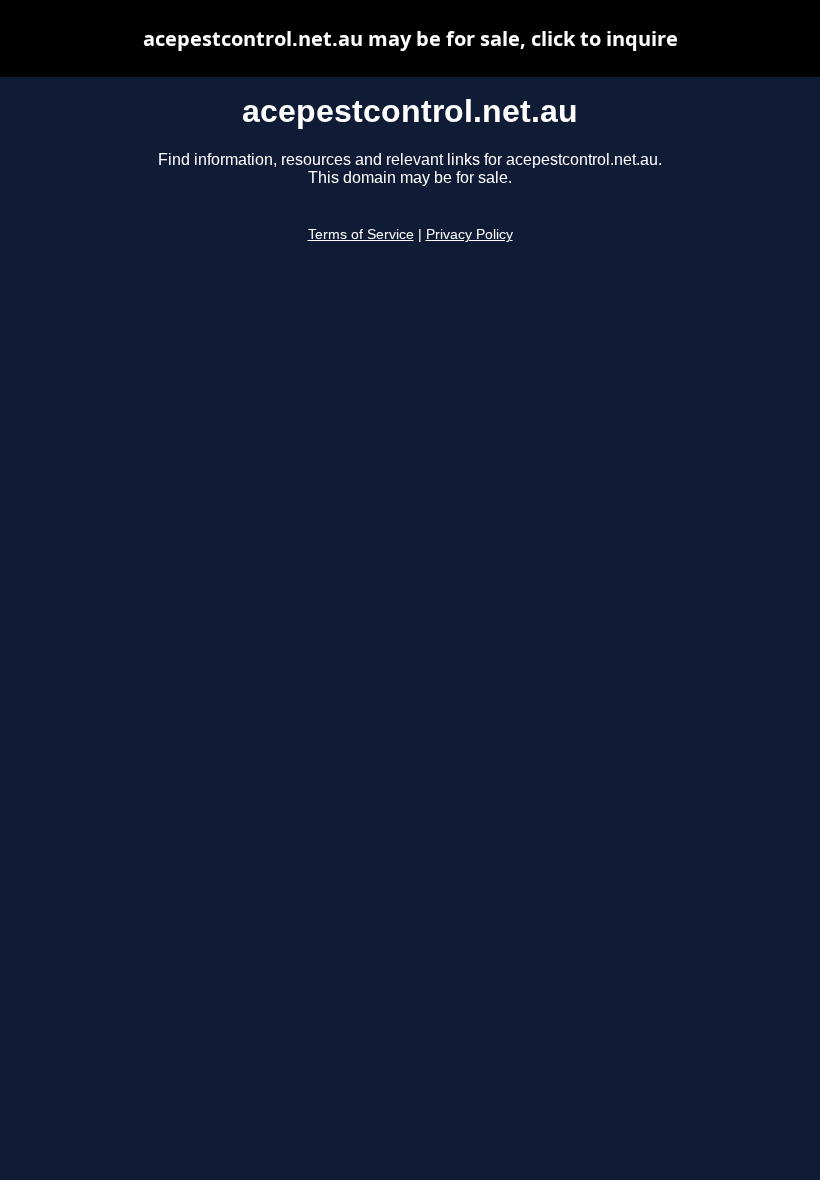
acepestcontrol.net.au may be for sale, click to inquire (410, 38)
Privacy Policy (469, 234)
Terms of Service (361, 234)
